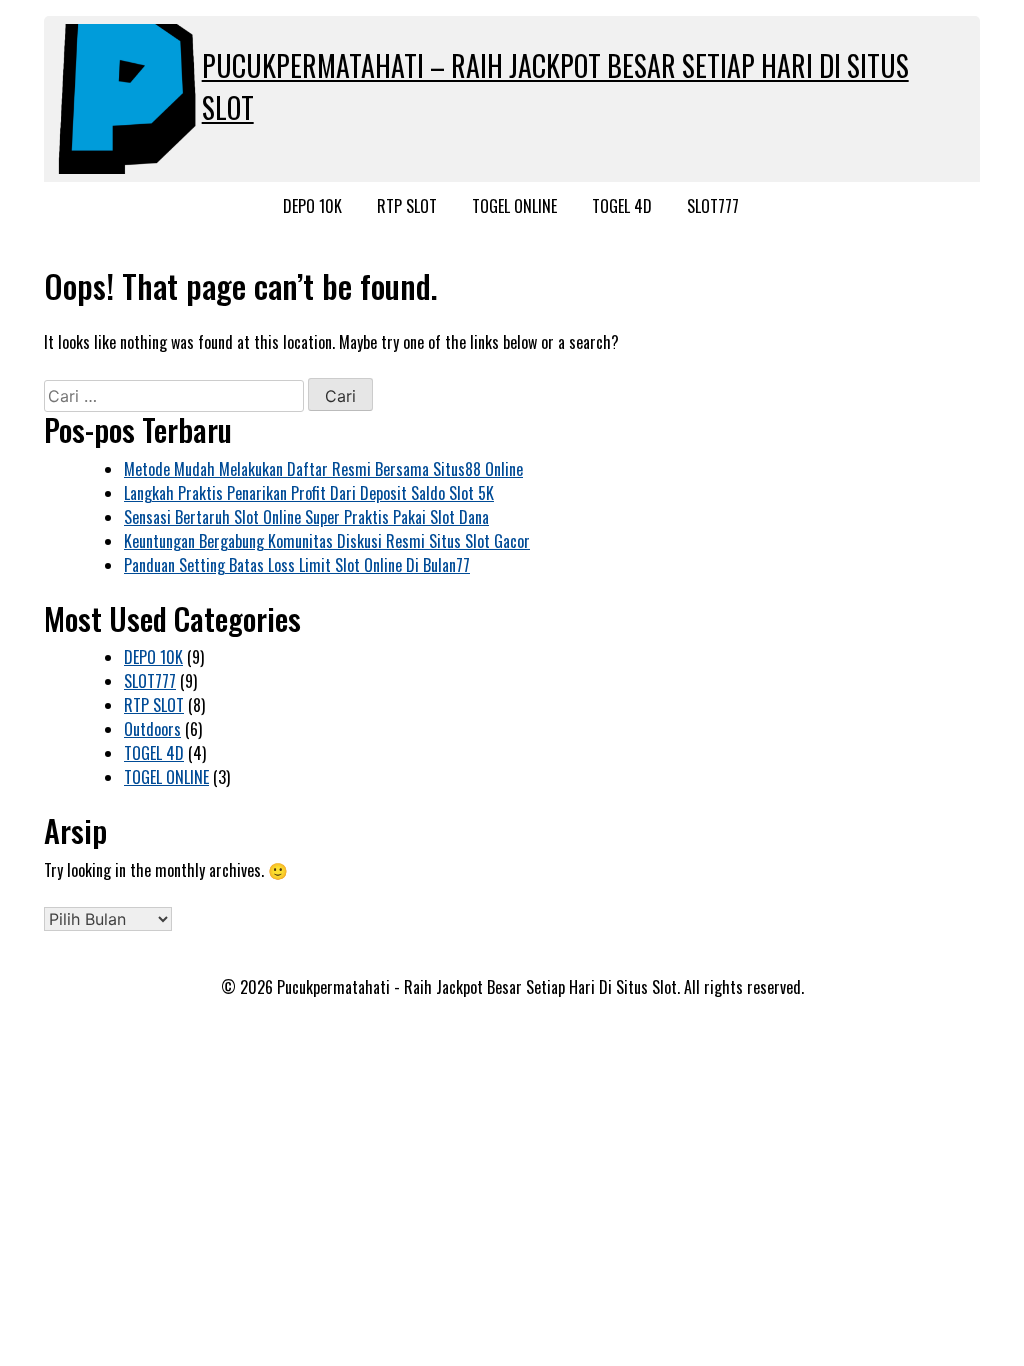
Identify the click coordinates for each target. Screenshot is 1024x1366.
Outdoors (152, 729)
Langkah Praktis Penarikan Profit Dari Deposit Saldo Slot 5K (309, 493)
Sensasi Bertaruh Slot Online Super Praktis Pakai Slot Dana (306, 517)
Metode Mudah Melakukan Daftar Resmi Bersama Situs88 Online (323, 469)
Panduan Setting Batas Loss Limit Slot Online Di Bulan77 (297, 565)
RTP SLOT (407, 206)
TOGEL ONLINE (514, 206)
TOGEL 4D (622, 206)
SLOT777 (713, 206)
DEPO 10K (312, 206)
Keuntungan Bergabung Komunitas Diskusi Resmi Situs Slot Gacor (327, 541)
